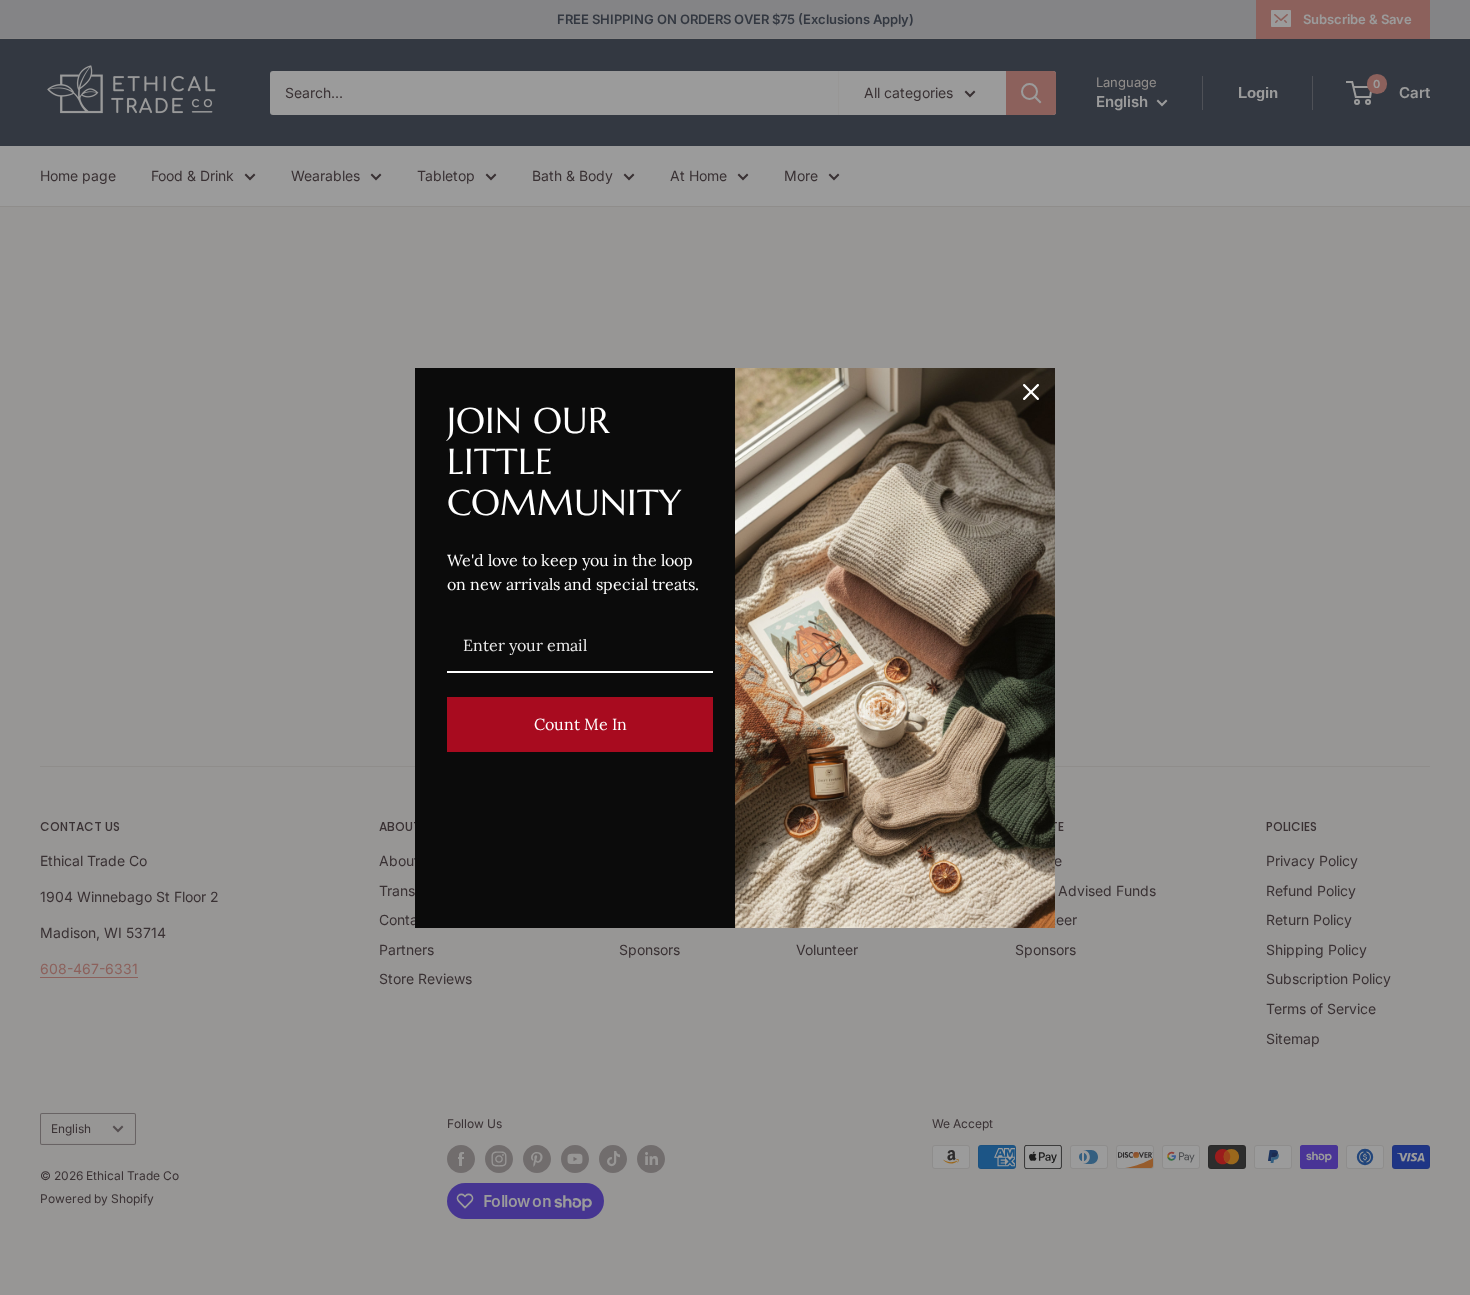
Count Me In (580, 724)
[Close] (1031, 392)
